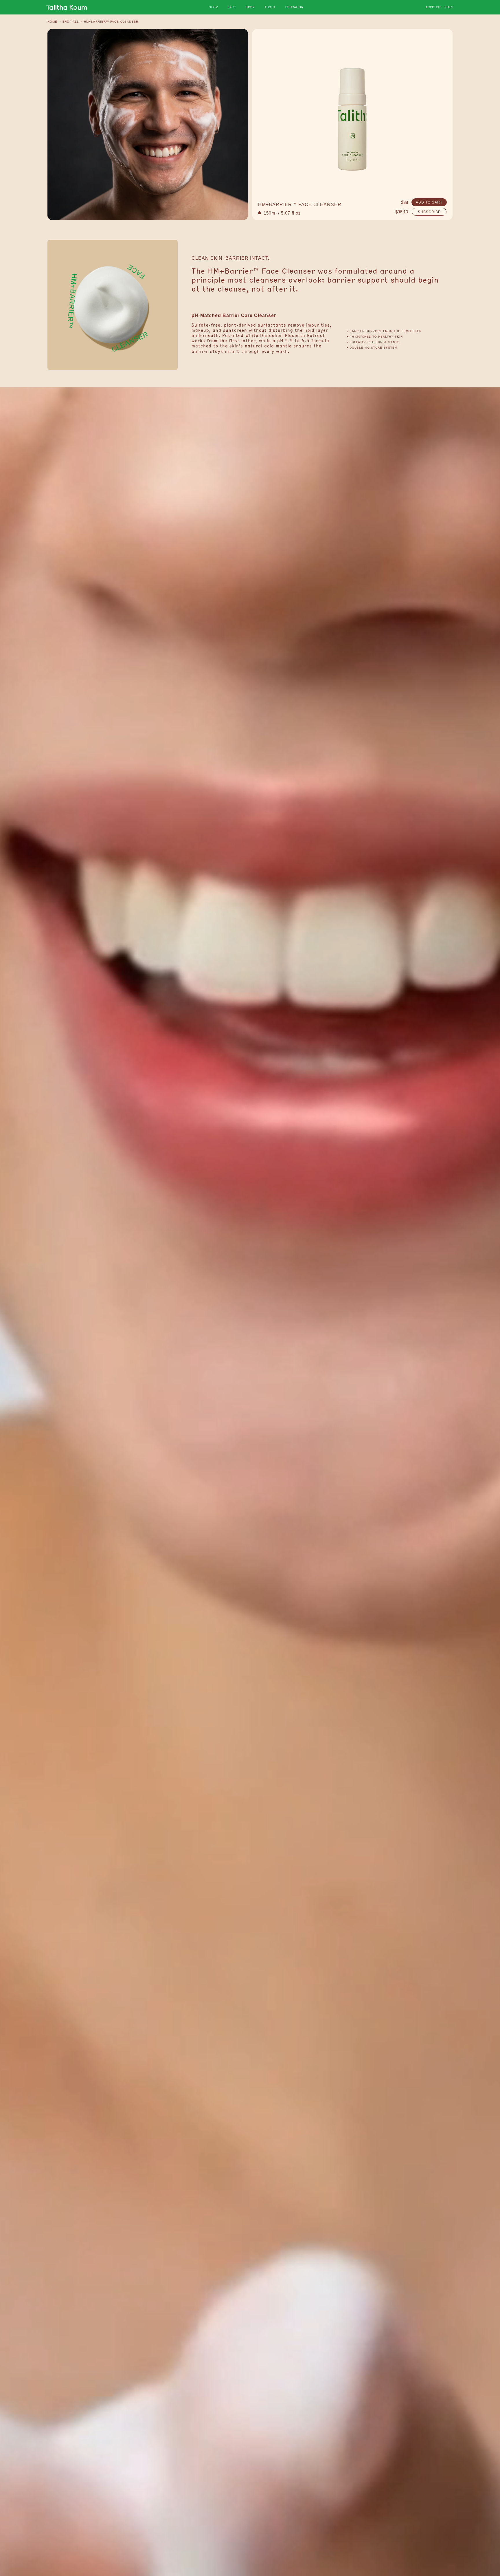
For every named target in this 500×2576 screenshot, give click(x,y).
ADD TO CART (429, 202)
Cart (450, 7)
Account (433, 7)
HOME (52, 22)
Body (250, 7)
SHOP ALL (71, 22)
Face (232, 7)
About (270, 7)
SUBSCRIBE (429, 212)
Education (294, 7)
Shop (213, 7)
